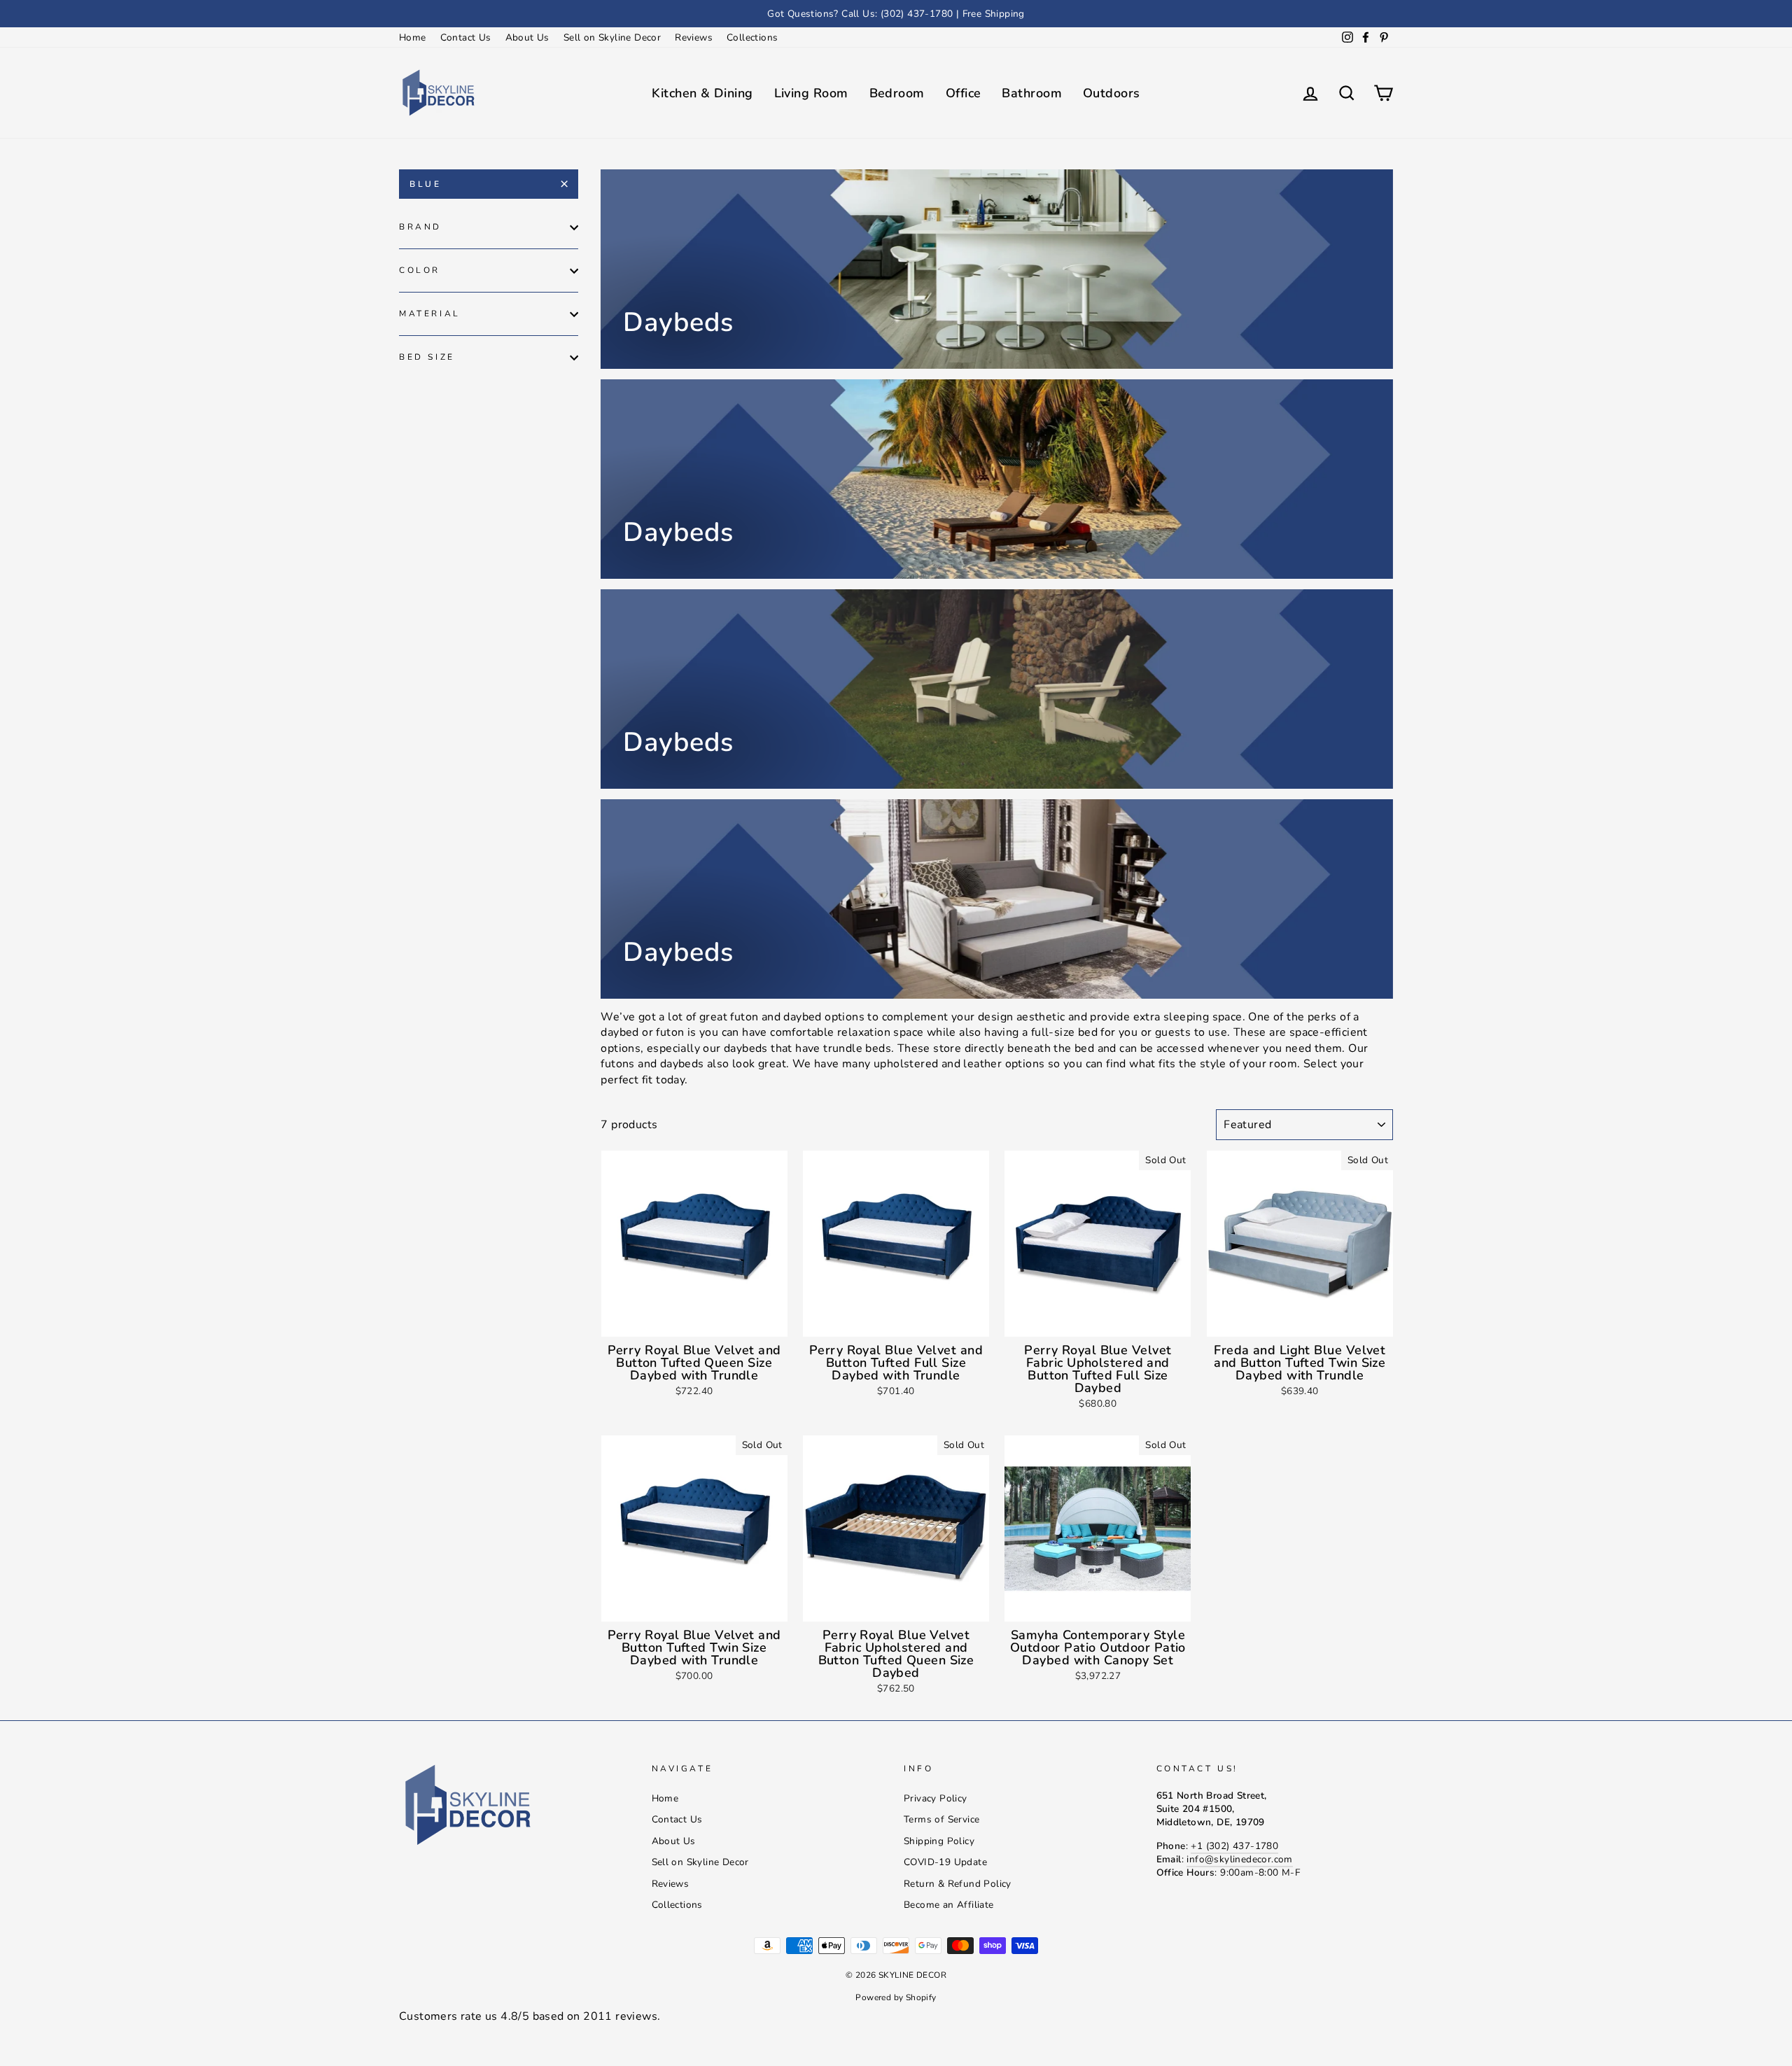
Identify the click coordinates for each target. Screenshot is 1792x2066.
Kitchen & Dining (702, 93)
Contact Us (466, 37)
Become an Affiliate (949, 1905)
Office (964, 93)
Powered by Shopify (896, 1997)
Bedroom (897, 93)
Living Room (811, 93)
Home (413, 37)
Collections (752, 37)
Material (430, 314)
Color (420, 270)
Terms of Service (941, 1819)
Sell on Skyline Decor (612, 37)
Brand (420, 227)
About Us (527, 37)
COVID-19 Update (945, 1862)
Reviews (694, 37)
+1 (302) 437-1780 (1234, 1846)
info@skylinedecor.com (1239, 1859)
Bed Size (427, 357)
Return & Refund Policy (958, 1884)
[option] (896, 14)
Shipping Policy (939, 1841)
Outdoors (1112, 93)
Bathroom (1032, 93)
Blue (425, 184)
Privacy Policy (936, 1798)
